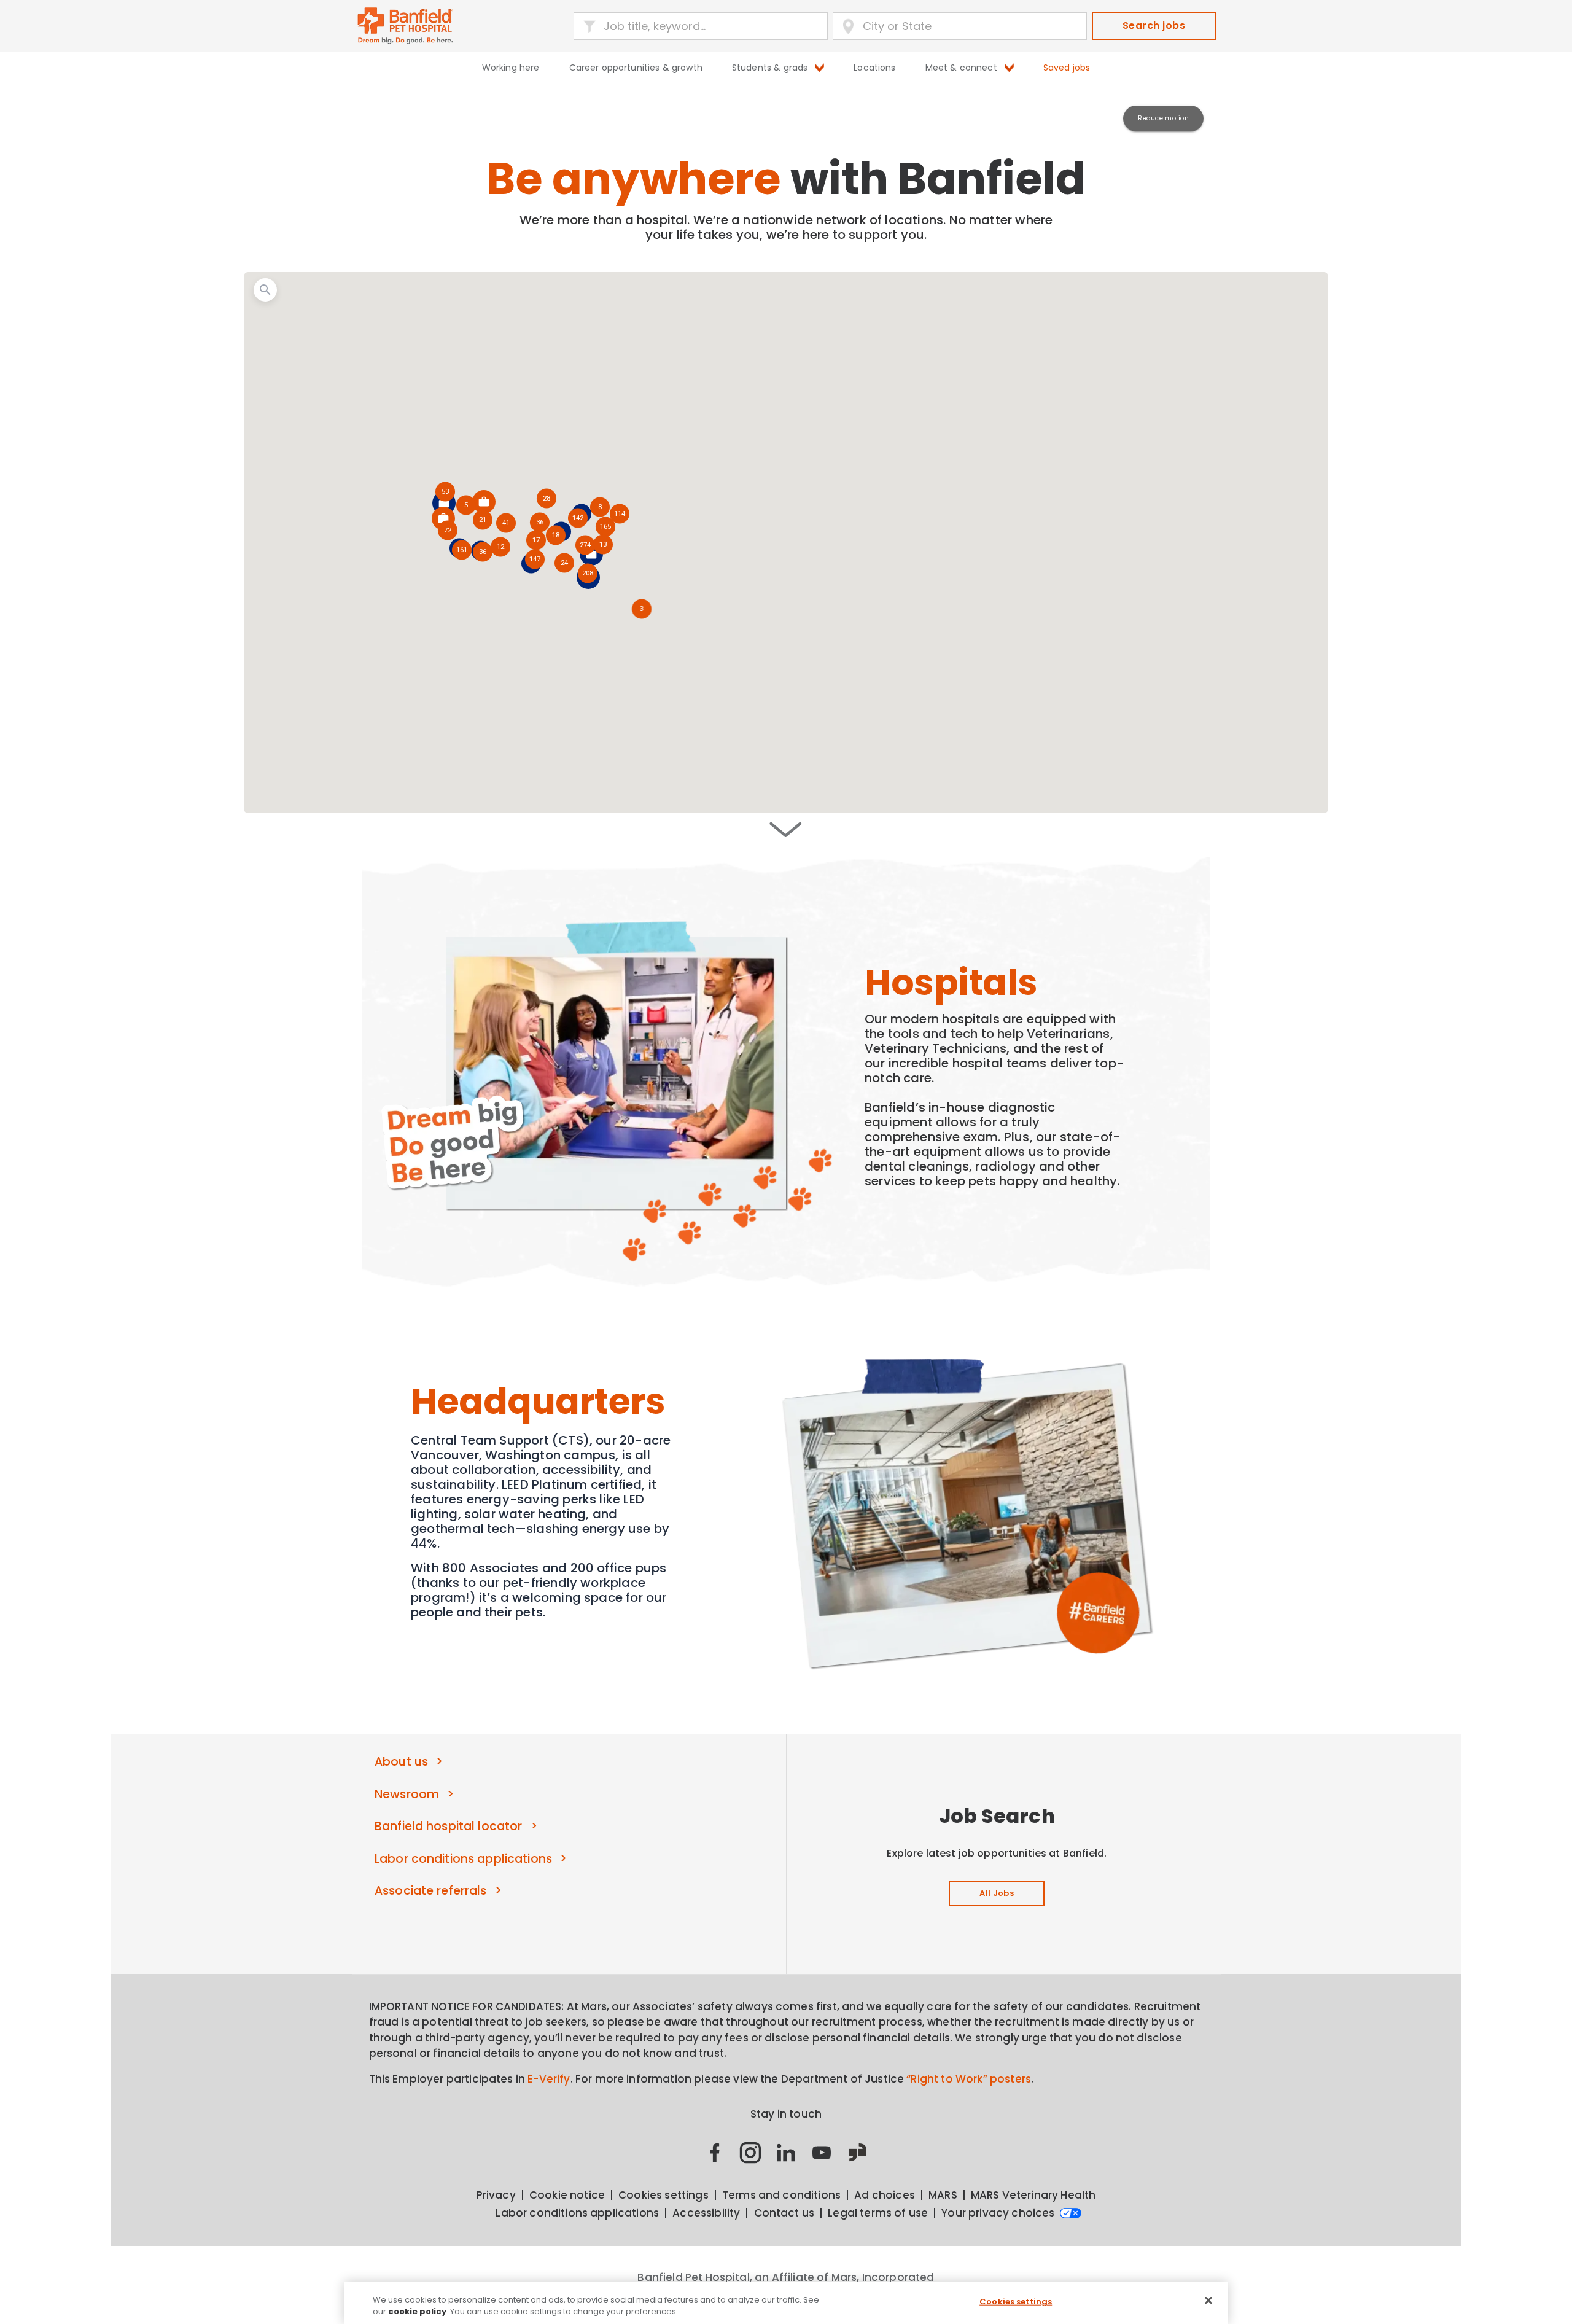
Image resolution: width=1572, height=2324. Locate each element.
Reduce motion (1163, 118)
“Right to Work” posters (969, 2079)
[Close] (1208, 2301)
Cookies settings (1016, 2302)
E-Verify (549, 2079)
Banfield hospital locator (448, 1826)
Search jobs (1154, 25)
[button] (588, 574)
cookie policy (417, 2311)
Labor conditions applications (463, 1859)
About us (401, 1762)
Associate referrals (431, 1891)
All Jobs (997, 1893)
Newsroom (407, 1794)
